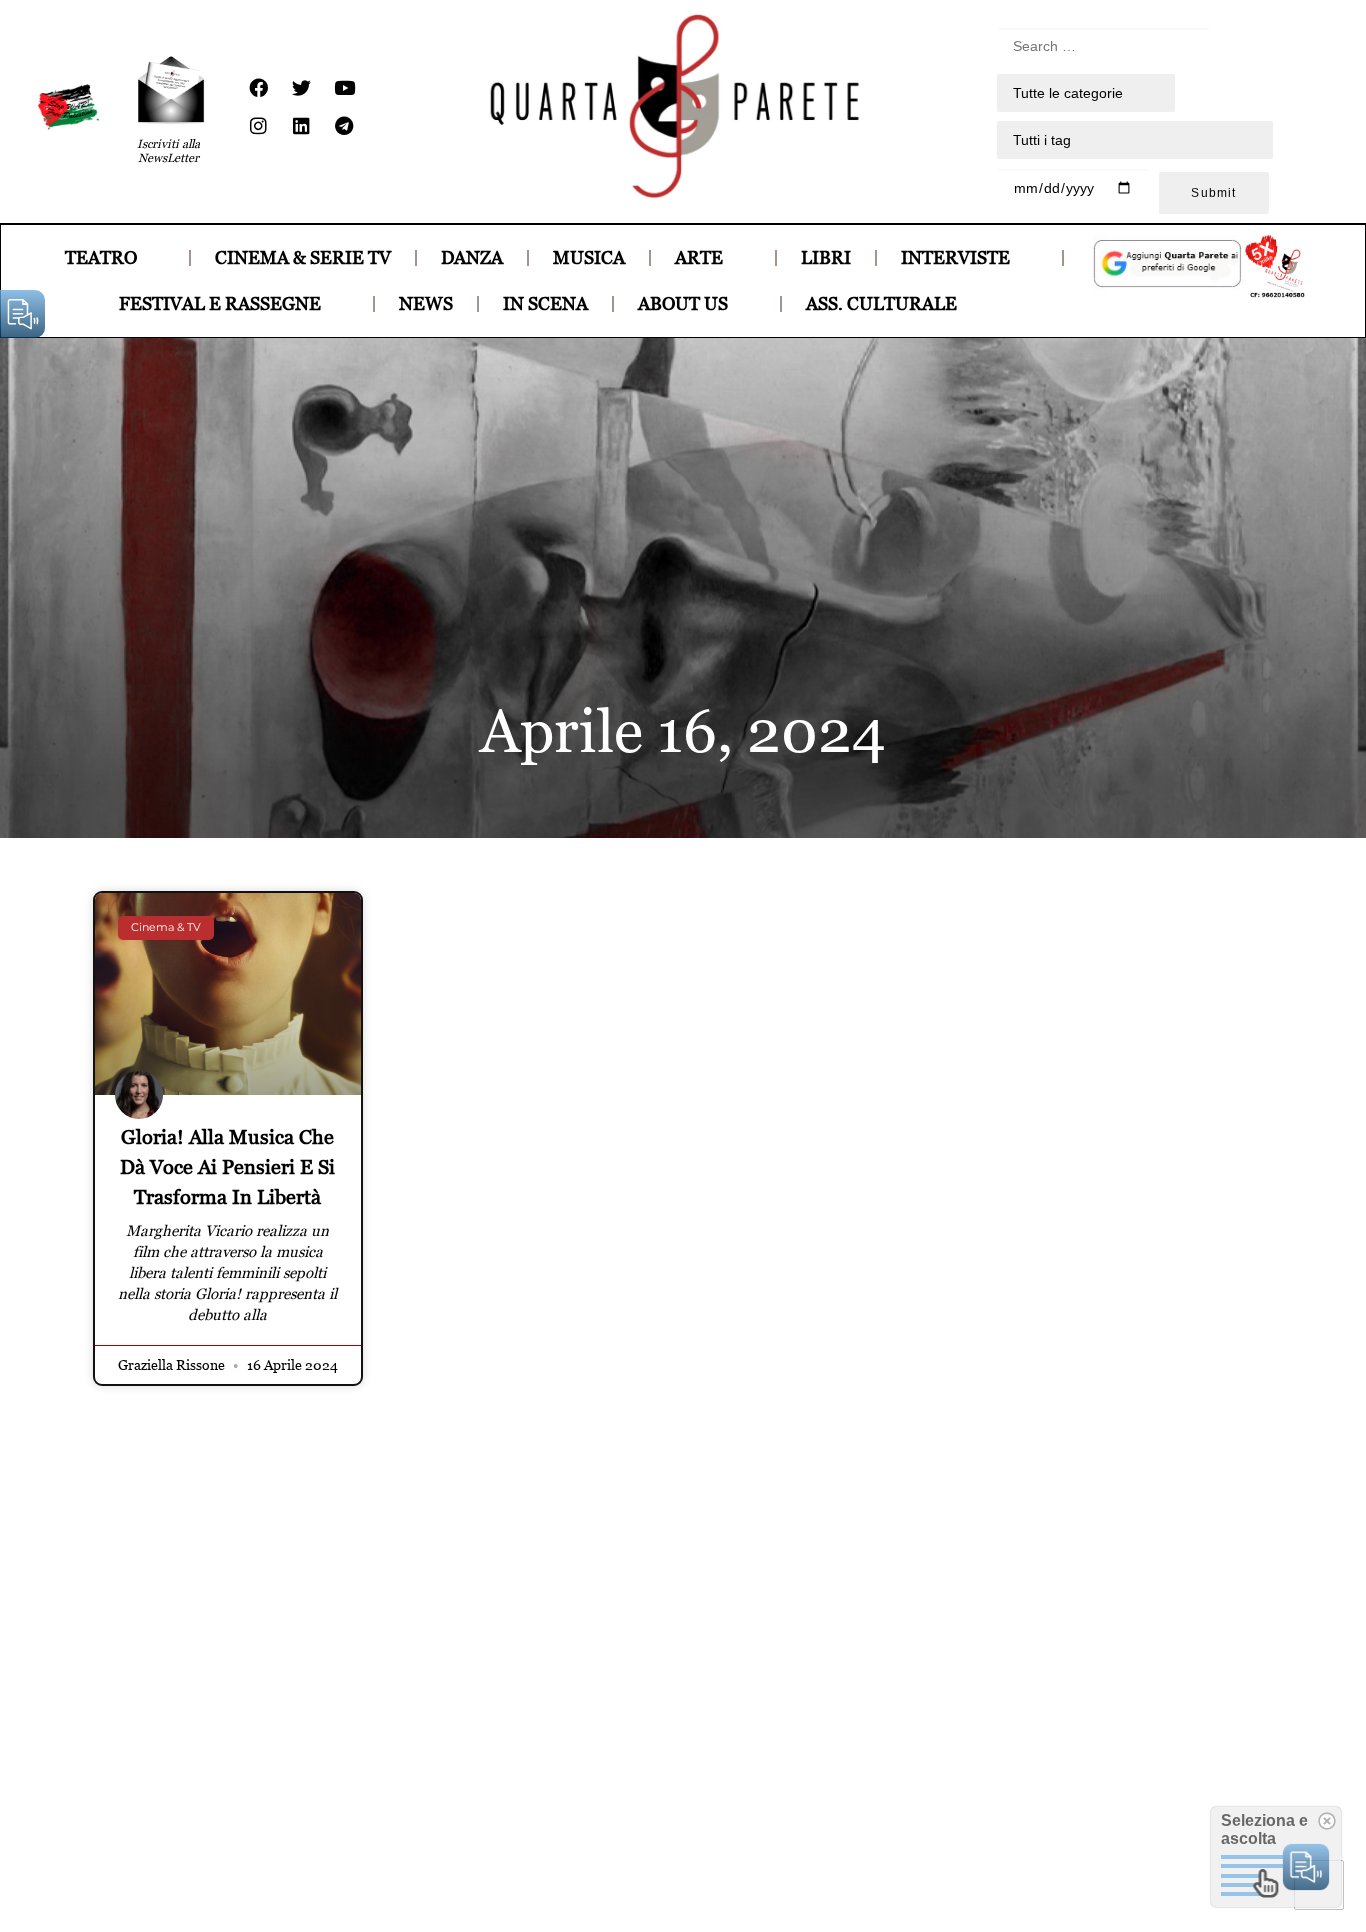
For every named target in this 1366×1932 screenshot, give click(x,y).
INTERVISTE (955, 257)
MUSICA (589, 257)
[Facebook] (258, 88)
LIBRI (826, 257)
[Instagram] (258, 126)
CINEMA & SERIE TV (303, 257)
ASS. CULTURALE (881, 303)
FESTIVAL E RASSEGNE (220, 303)
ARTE (699, 257)
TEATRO (101, 257)
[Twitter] (301, 88)
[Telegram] (344, 126)
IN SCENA (545, 303)
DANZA (472, 257)
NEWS (426, 303)
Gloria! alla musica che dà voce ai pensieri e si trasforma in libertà (227, 1167)
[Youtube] (344, 88)
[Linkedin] (301, 126)
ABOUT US (683, 303)
